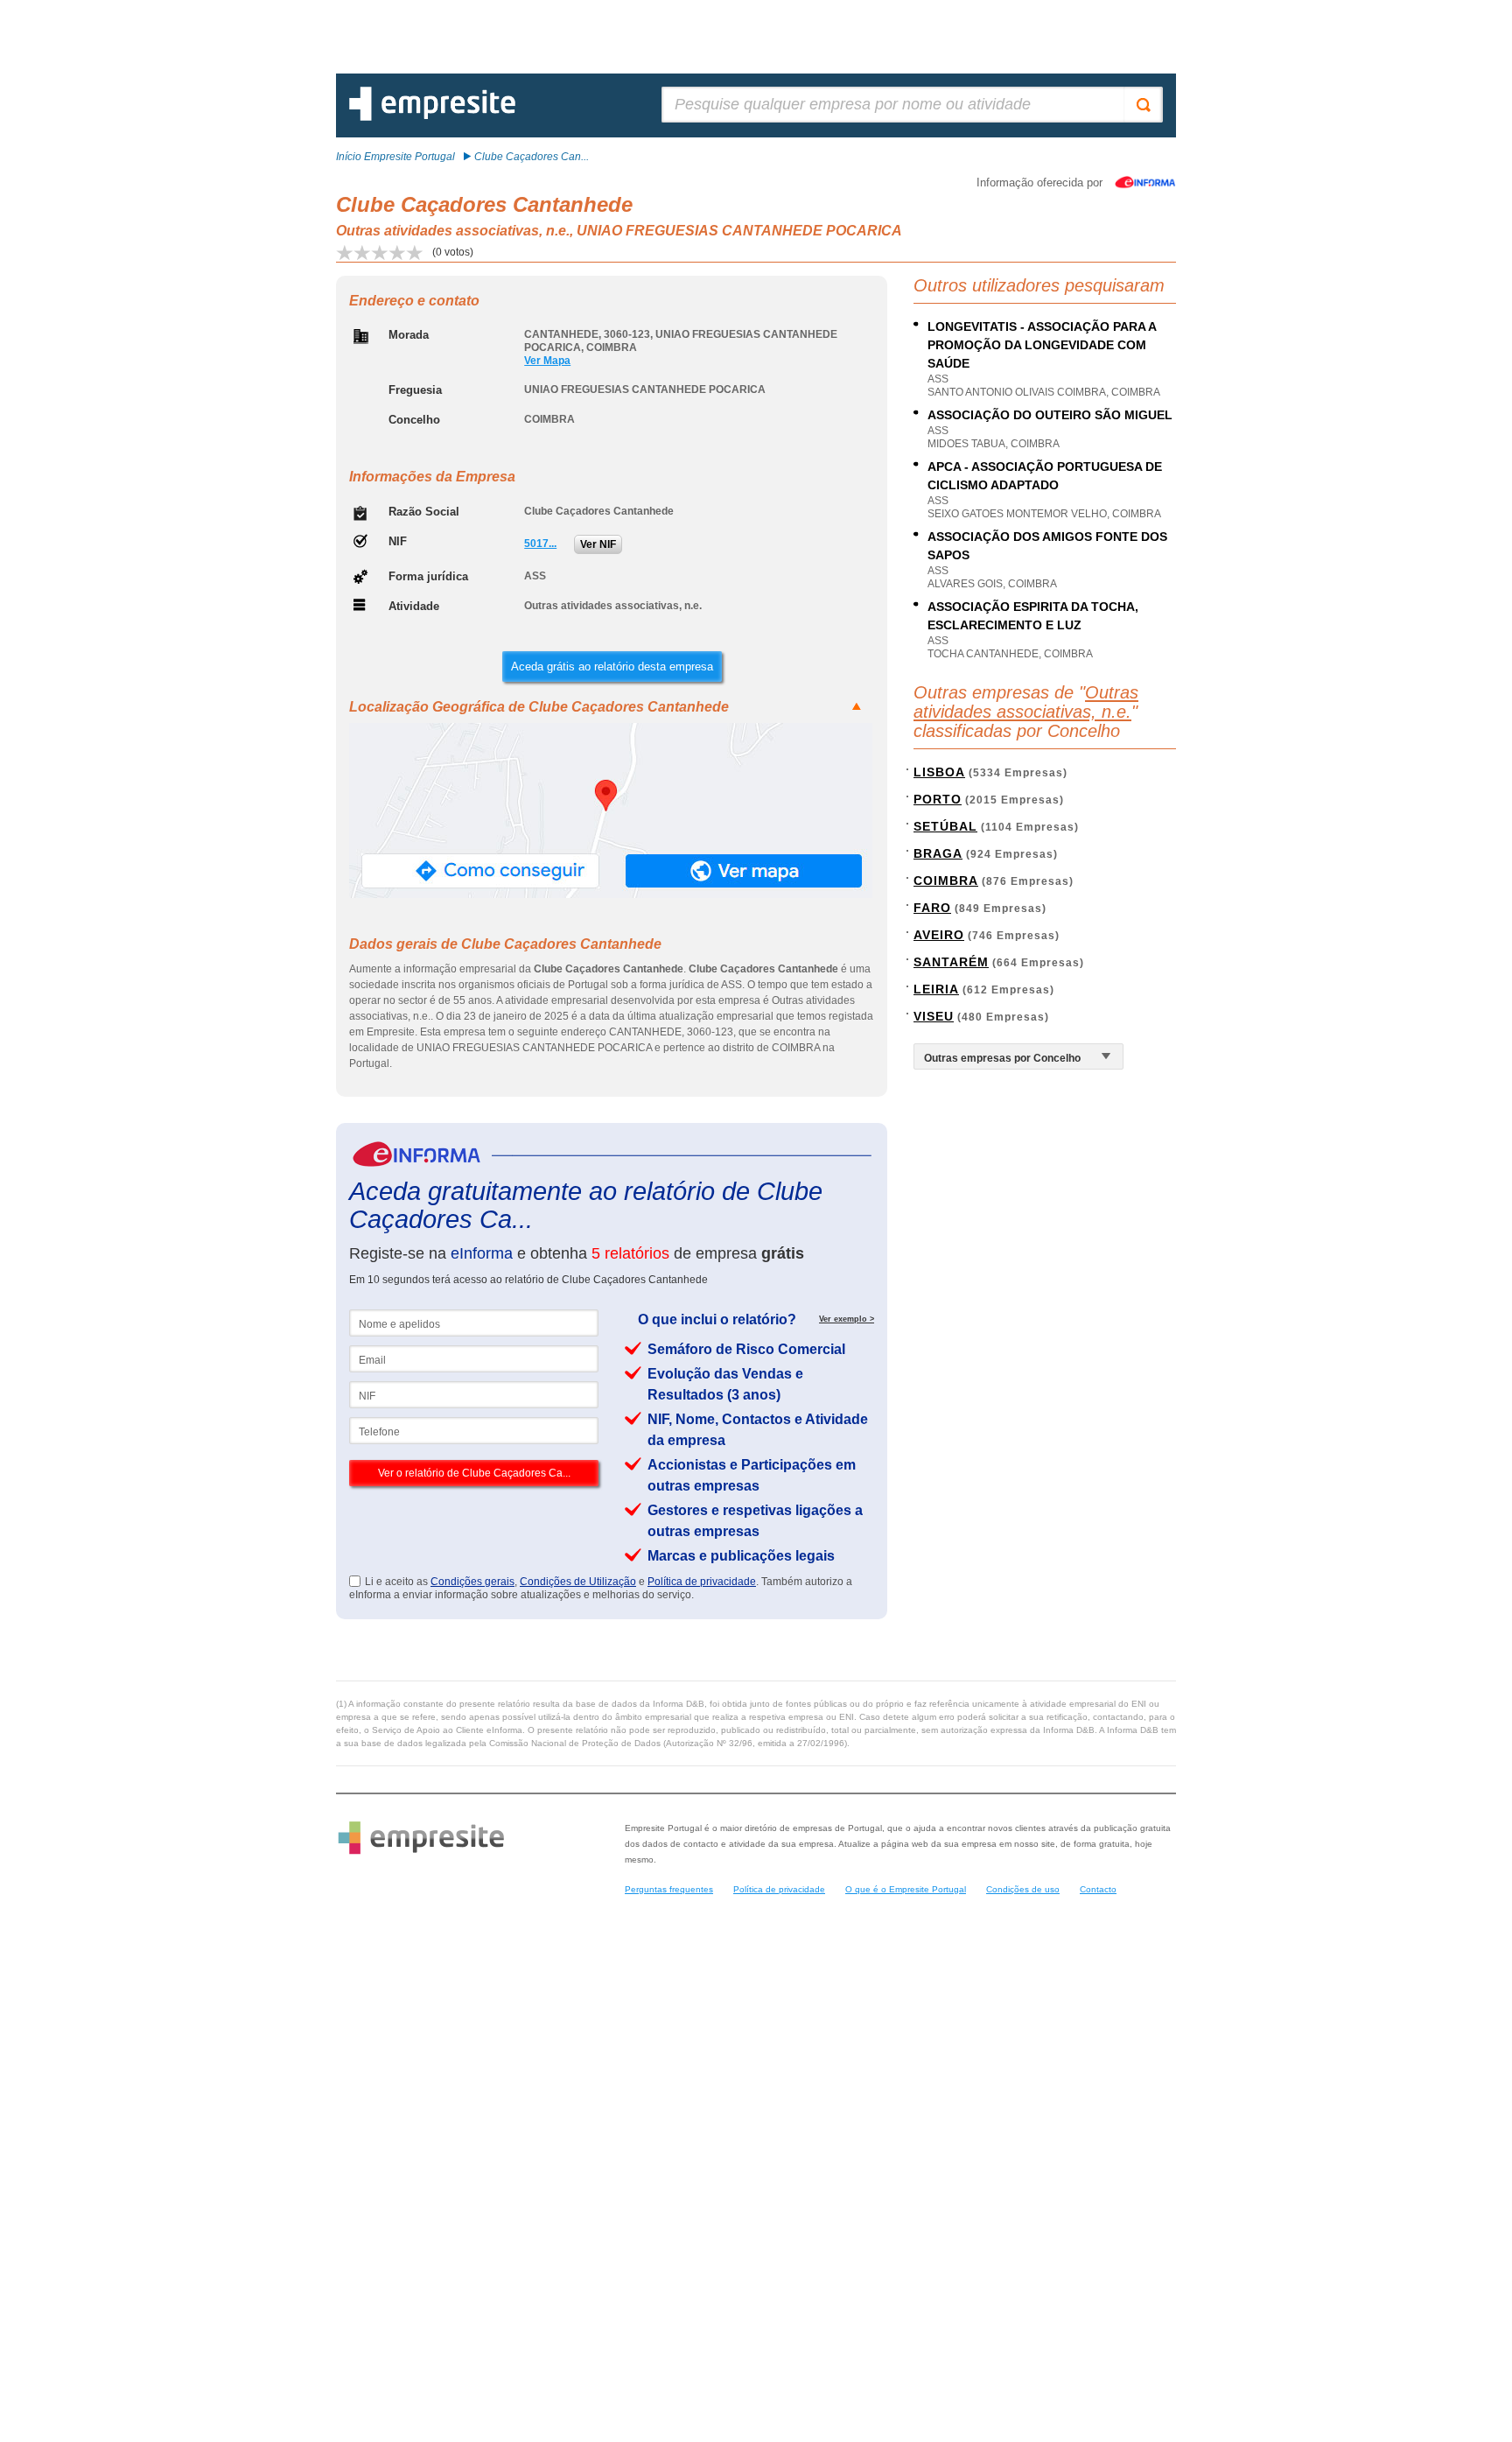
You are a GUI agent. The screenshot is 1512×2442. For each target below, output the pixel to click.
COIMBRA (946, 881)
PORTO (938, 799)
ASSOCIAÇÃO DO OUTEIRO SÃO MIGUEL (1050, 415)
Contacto (1098, 1889)
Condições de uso (1023, 1889)
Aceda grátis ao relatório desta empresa (612, 667)
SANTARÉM (951, 962)
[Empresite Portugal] (432, 117)
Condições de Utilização (578, 1582)
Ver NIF (598, 544)
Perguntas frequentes (669, 1889)
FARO (932, 908)
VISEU (934, 1016)
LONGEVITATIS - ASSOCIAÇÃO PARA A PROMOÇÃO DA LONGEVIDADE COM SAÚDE (1042, 345)
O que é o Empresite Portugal (906, 1889)
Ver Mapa (547, 361)
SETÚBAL (945, 826)
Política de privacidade (702, 1582)
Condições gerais (472, 1582)
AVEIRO (939, 935)
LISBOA (939, 772)
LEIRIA (936, 989)
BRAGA (938, 853)
